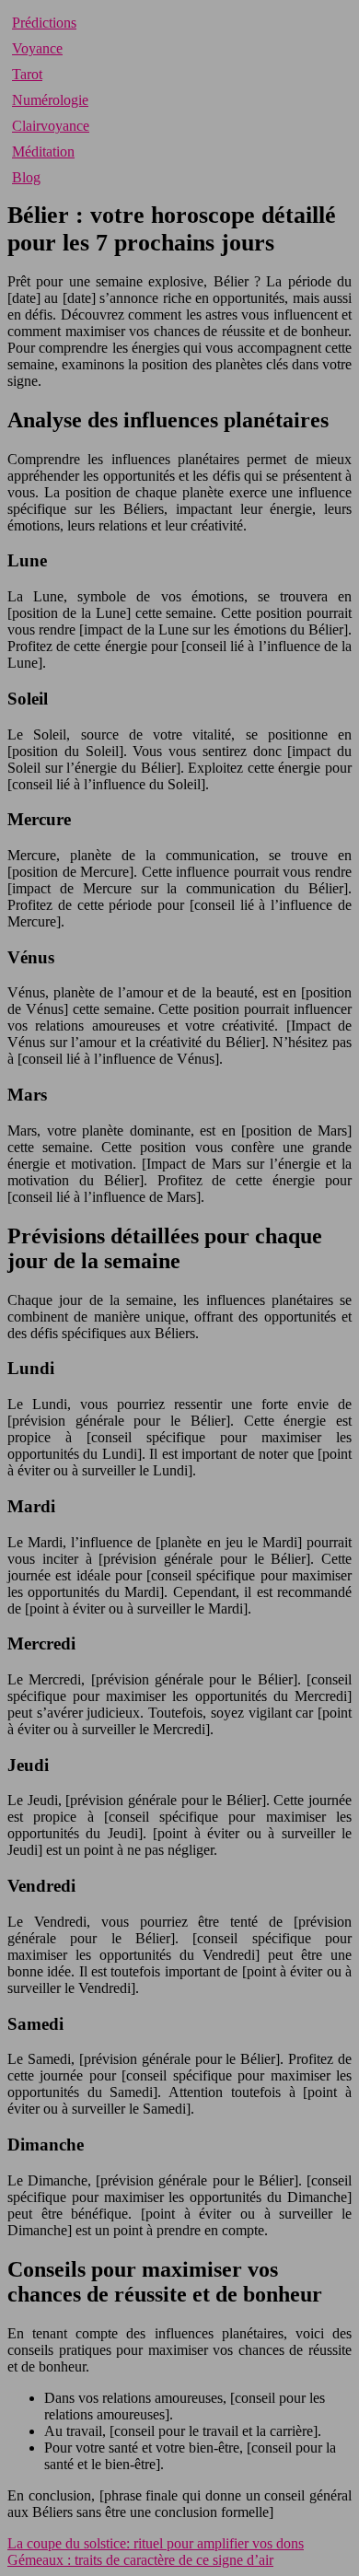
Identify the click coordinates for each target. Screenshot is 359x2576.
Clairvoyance (51, 126)
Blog (26, 177)
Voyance (37, 48)
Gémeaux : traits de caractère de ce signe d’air (140, 2560)
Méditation (43, 152)
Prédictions (44, 23)
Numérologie (50, 100)
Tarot (27, 74)
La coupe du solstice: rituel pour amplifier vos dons (156, 2543)
